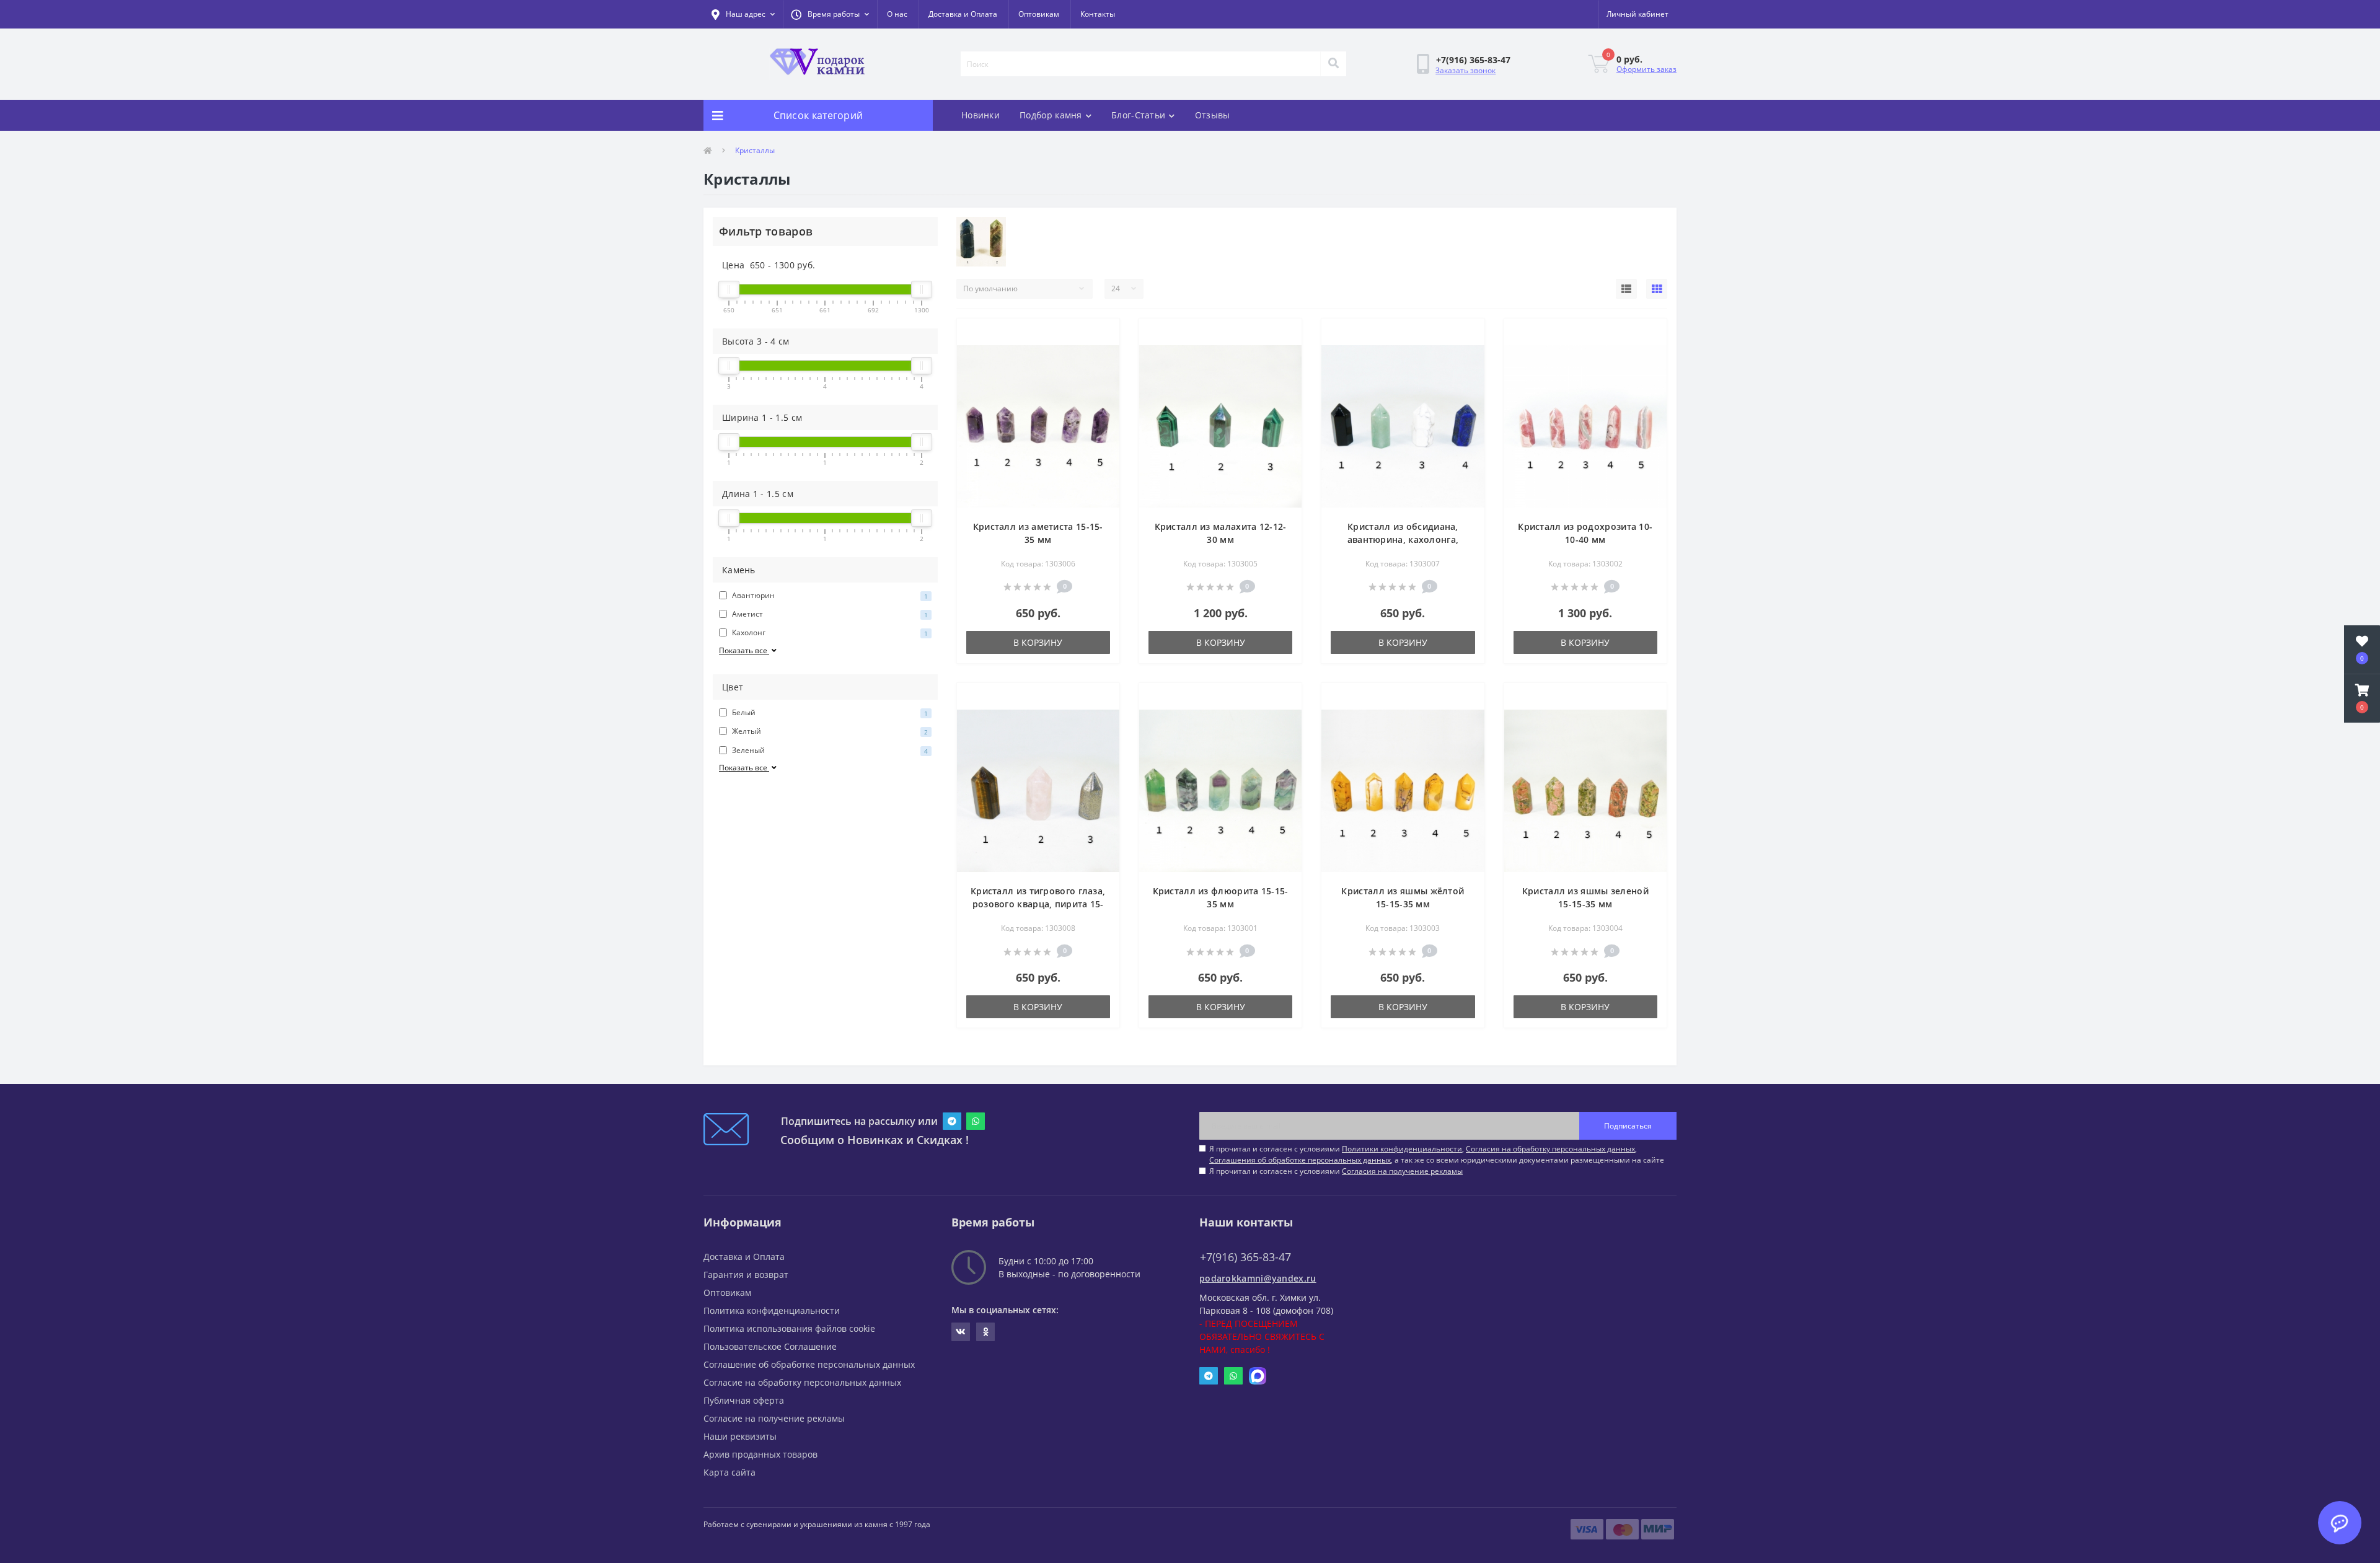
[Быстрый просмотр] (1100, 355)
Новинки (981, 115)
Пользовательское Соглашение (770, 1346)
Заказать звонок (1465, 70)
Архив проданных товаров (760, 1454)
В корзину (1038, 642)
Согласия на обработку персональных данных (1550, 1149)
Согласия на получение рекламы (1402, 1171)
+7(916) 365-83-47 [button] (1245, 1257)
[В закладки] (1100, 335)
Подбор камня (1051, 115)
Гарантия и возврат (746, 1275)
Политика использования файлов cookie (789, 1328)
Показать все (744, 650)
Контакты (1098, 14)
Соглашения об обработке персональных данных (1300, 1160)
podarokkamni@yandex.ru (1258, 1278)
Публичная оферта (744, 1400)
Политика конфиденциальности (772, 1310)
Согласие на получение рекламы (774, 1418)
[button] (830, 14)
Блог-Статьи (1138, 115)
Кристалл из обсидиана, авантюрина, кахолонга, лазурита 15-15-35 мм (1403, 539)
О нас (897, 14)
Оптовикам (1039, 14)
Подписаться (1628, 1126)
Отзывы (1213, 115)
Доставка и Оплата (963, 14)
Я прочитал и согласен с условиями (1336, 1171)
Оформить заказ (1646, 69)
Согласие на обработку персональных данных (802, 1382)
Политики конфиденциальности (1402, 1149)
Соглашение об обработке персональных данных (809, 1364)
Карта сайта (729, 1472)
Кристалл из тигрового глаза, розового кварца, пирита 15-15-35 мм (1038, 904)
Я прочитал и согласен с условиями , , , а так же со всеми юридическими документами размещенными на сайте (1437, 1154)
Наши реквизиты (740, 1436)
